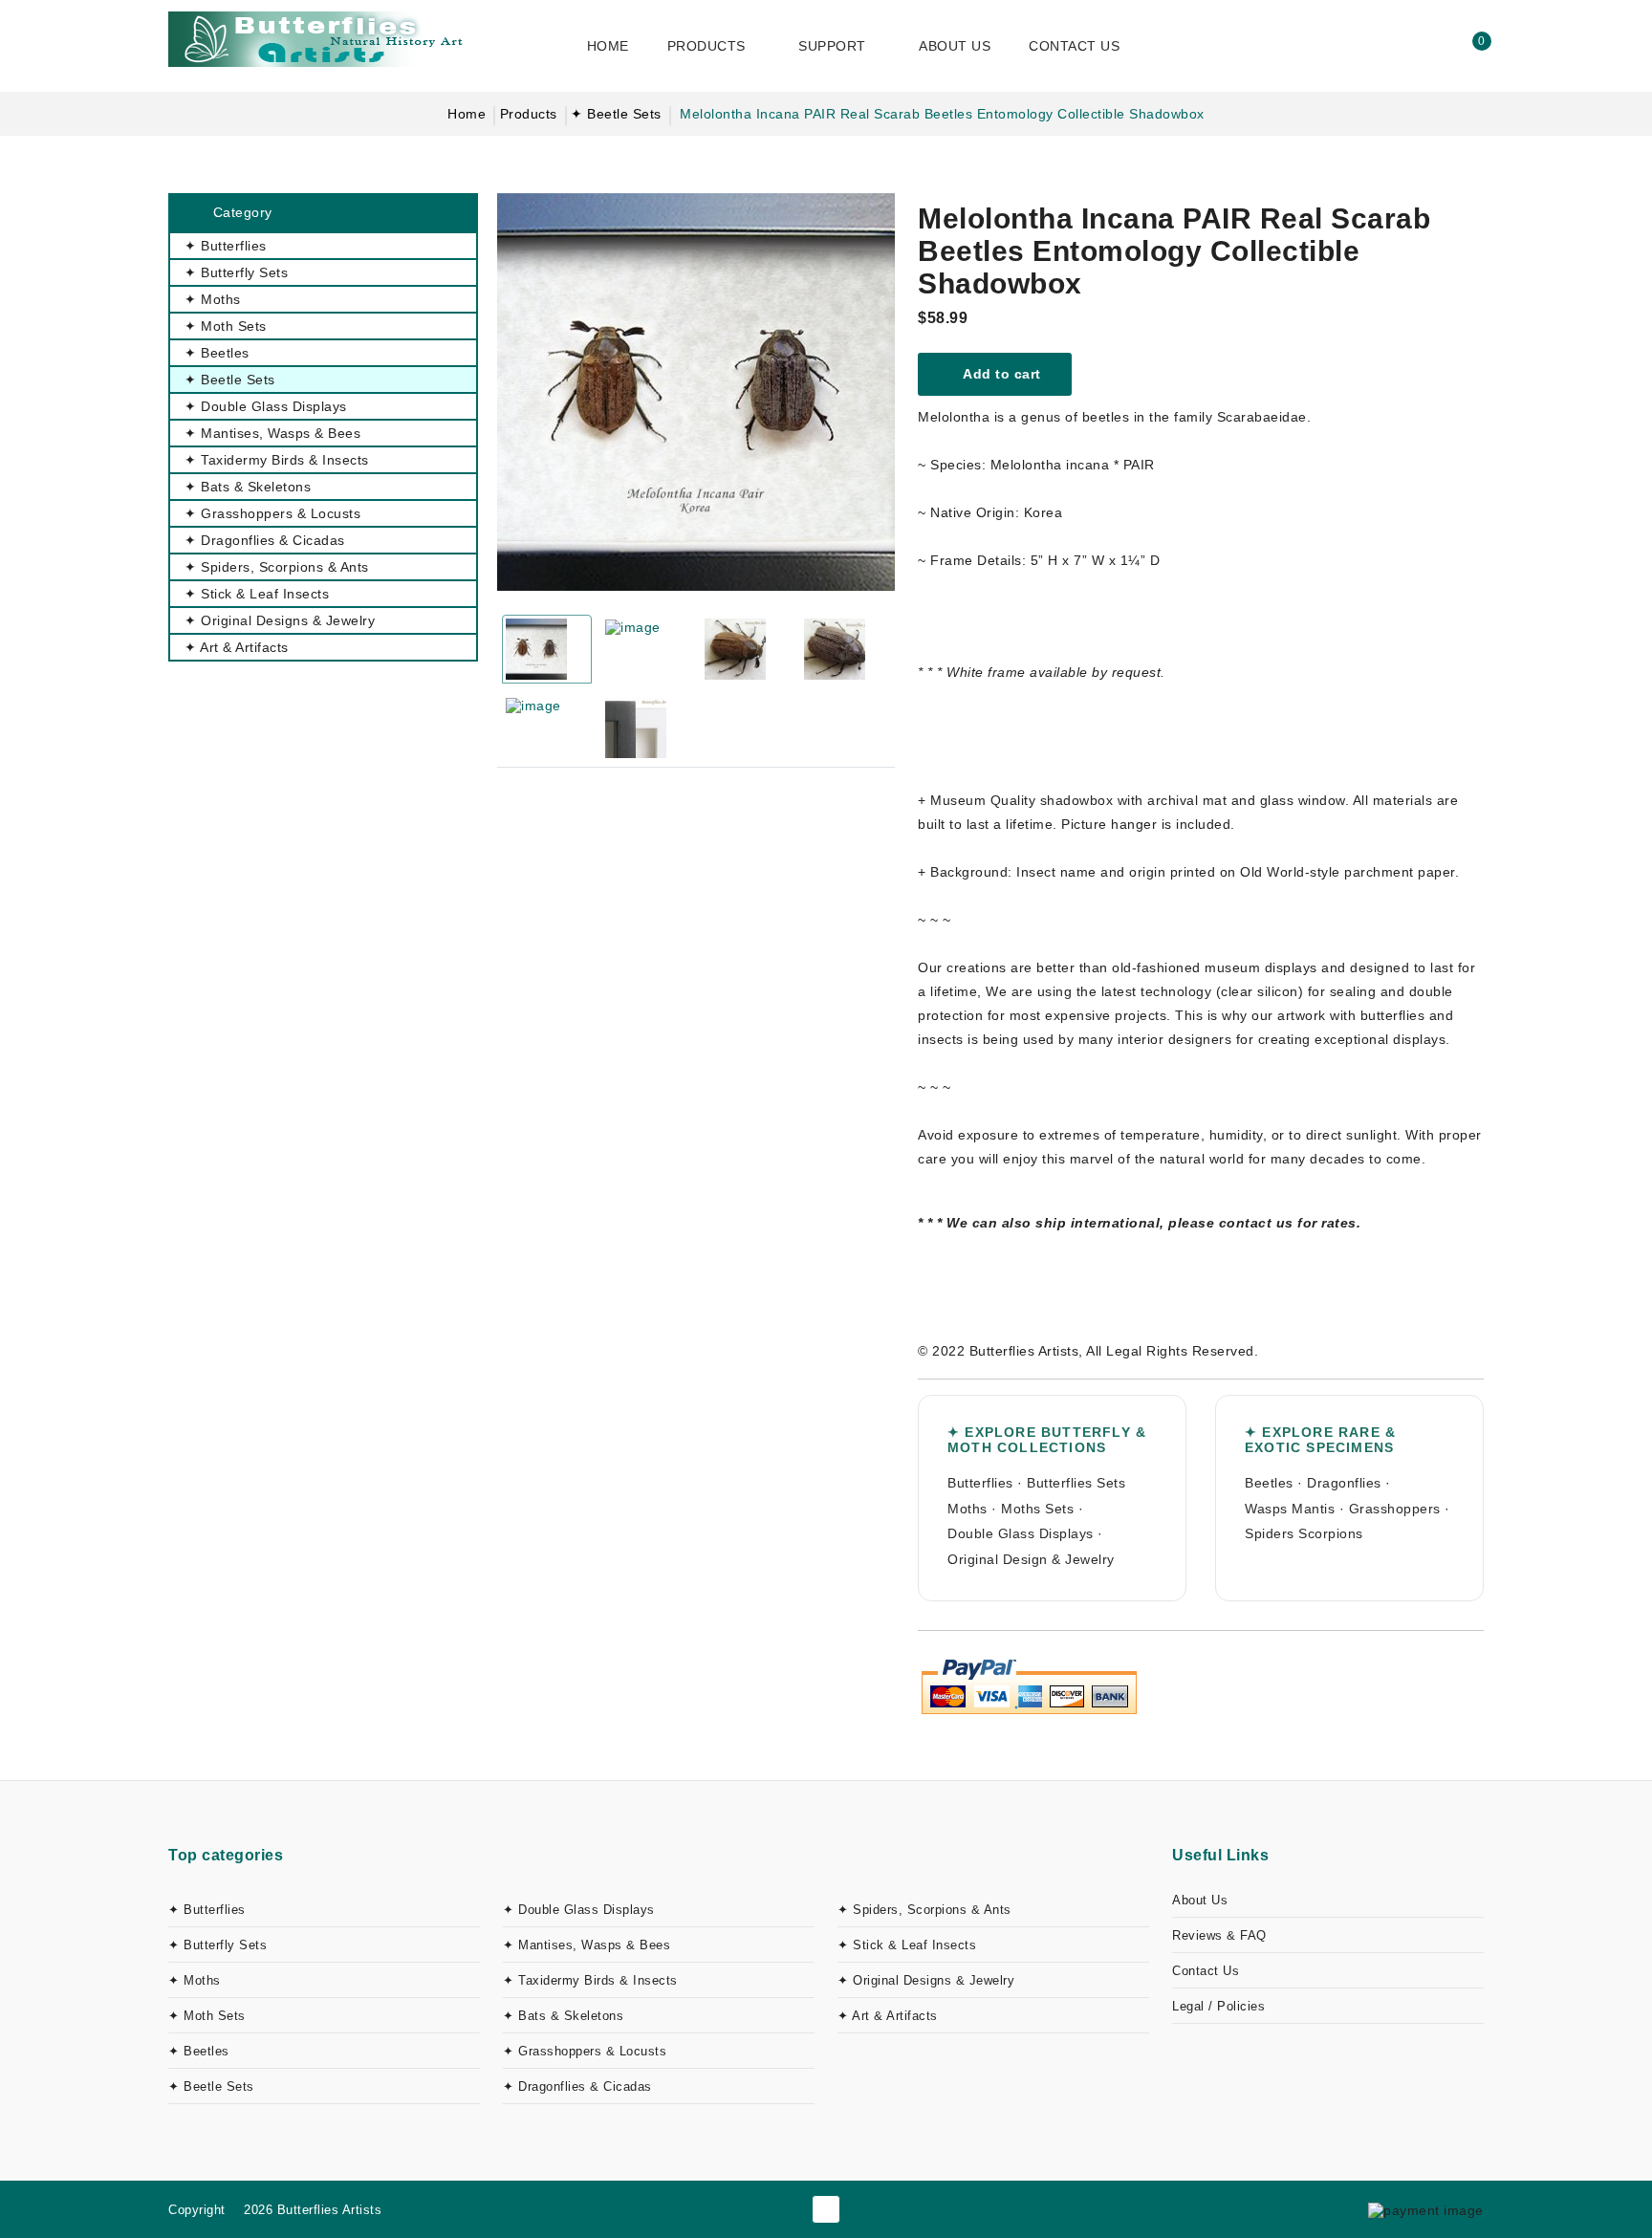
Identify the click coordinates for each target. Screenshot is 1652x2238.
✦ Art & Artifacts (888, 2016)
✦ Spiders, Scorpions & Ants (924, 1910)
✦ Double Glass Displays (579, 1910)
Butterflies (980, 1483)
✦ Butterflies (207, 1910)
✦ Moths (195, 1980)
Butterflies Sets (1076, 1483)
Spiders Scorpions (1304, 1533)
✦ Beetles (199, 2051)
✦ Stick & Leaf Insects (907, 1945)
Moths (967, 1509)
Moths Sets (1037, 1509)
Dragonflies (1344, 1483)
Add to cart (1000, 374)
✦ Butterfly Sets (217, 1945)
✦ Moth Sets (207, 2016)
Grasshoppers (1395, 1509)
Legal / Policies (1218, 2006)
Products (529, 114)
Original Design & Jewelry (1031, 1559)
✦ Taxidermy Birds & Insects (590, 1980)
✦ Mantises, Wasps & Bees (587, 1945)
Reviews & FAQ (1219, 1935)
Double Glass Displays (1021, 1533)
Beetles (1269, 1483)
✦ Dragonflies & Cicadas (577, 2086)
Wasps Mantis (1290, 1509)
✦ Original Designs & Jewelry (926, 1980)
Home (467, 114)
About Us (1200, 1900)
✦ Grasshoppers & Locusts (585, 2051)
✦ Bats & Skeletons (563, 2016)
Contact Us (1206, 1971)
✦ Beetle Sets (616, 114)
